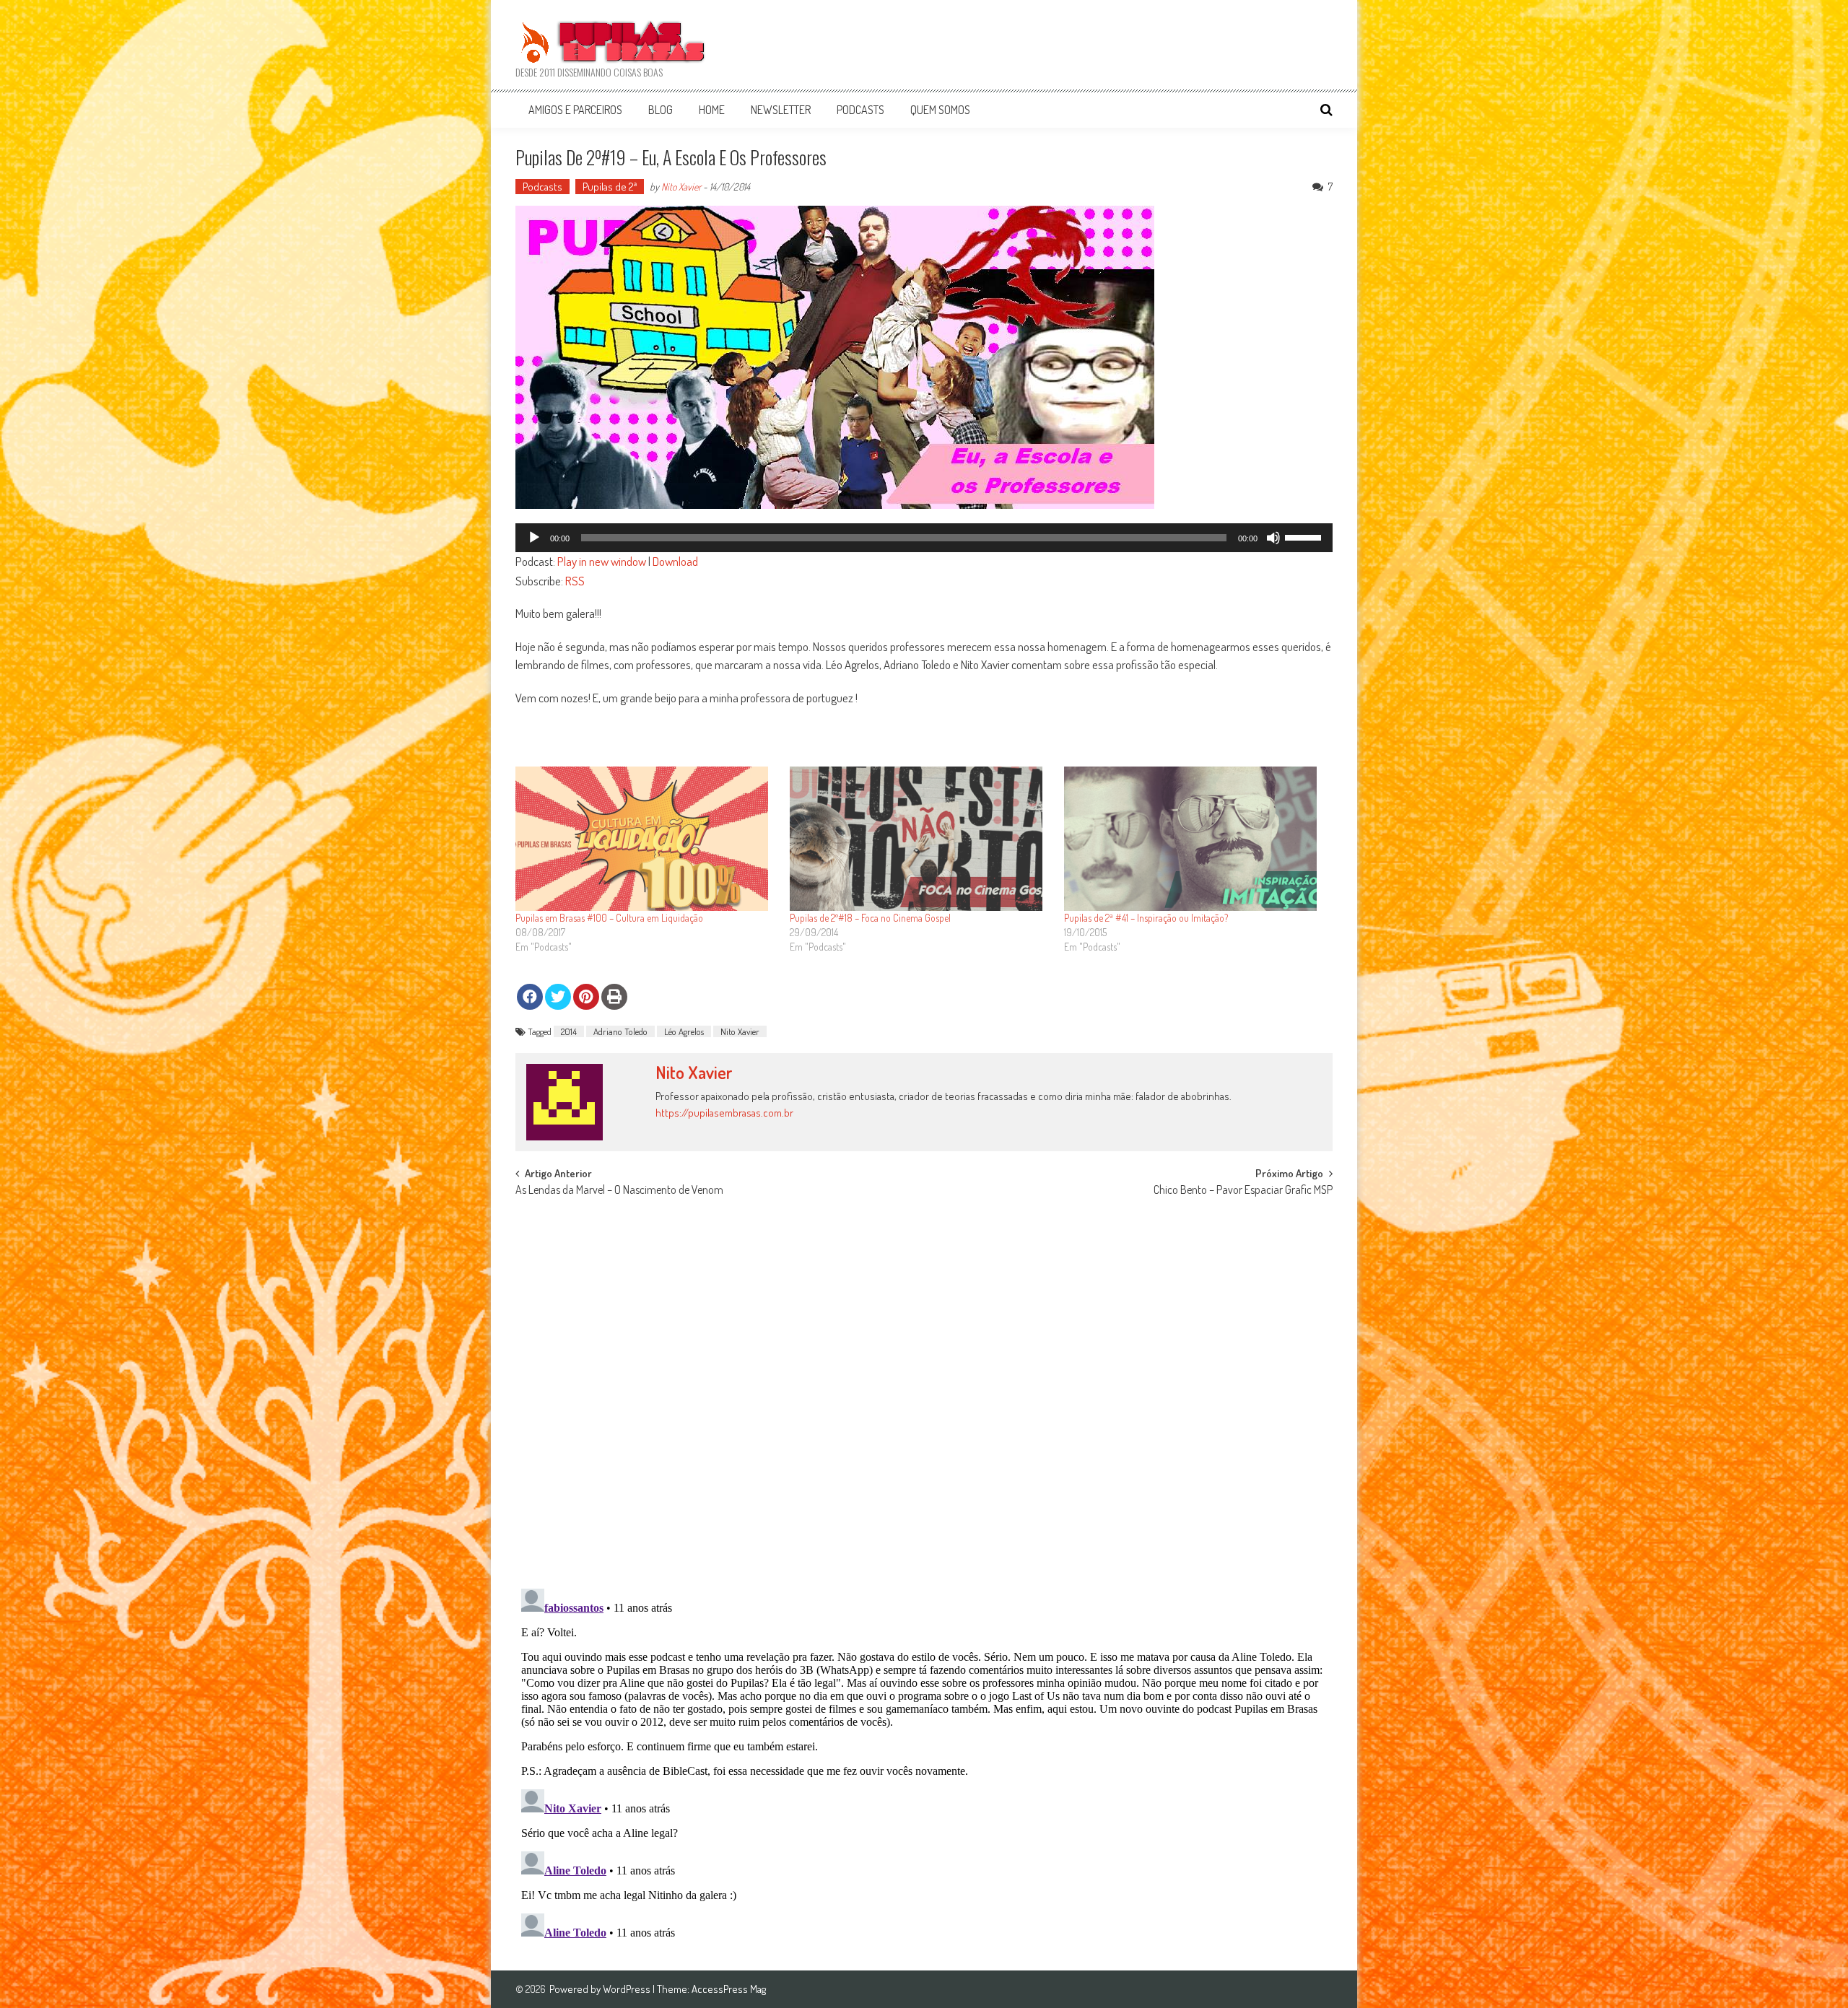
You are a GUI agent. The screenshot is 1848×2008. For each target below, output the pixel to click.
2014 (569, 1031)
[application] (924, 538)
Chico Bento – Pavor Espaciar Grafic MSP (1243, 1191)
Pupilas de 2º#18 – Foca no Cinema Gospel (870, 918)
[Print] (614, 997)
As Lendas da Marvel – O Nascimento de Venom (619, 1191)
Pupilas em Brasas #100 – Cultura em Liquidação (609, 918)
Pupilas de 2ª (610, 187)
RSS (575, 581)
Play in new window (602, 561)
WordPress (628, 1989)
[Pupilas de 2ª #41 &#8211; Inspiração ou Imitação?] (1194, 839)
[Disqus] (924, 1389)
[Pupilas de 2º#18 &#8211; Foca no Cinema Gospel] (920, 839)
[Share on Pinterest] (586, 997)
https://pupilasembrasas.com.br (724, 1113)
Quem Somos (940, 110)
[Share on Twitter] (558, 997)
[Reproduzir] (534, 538)
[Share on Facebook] (530, 997)
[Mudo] (1273, 538)
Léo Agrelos (684, 1031)
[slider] (1305, 536)
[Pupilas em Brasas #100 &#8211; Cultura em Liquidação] (645, 839)
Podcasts (860, 110)
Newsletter (781, 110)
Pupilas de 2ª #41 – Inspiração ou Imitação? (1146, 918)
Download (675, 561)
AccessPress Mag (729, 1989)
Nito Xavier (681, 187)
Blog (661, 110)
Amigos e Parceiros (575, 110)
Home (712, 110)
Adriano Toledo (620, 1031)
